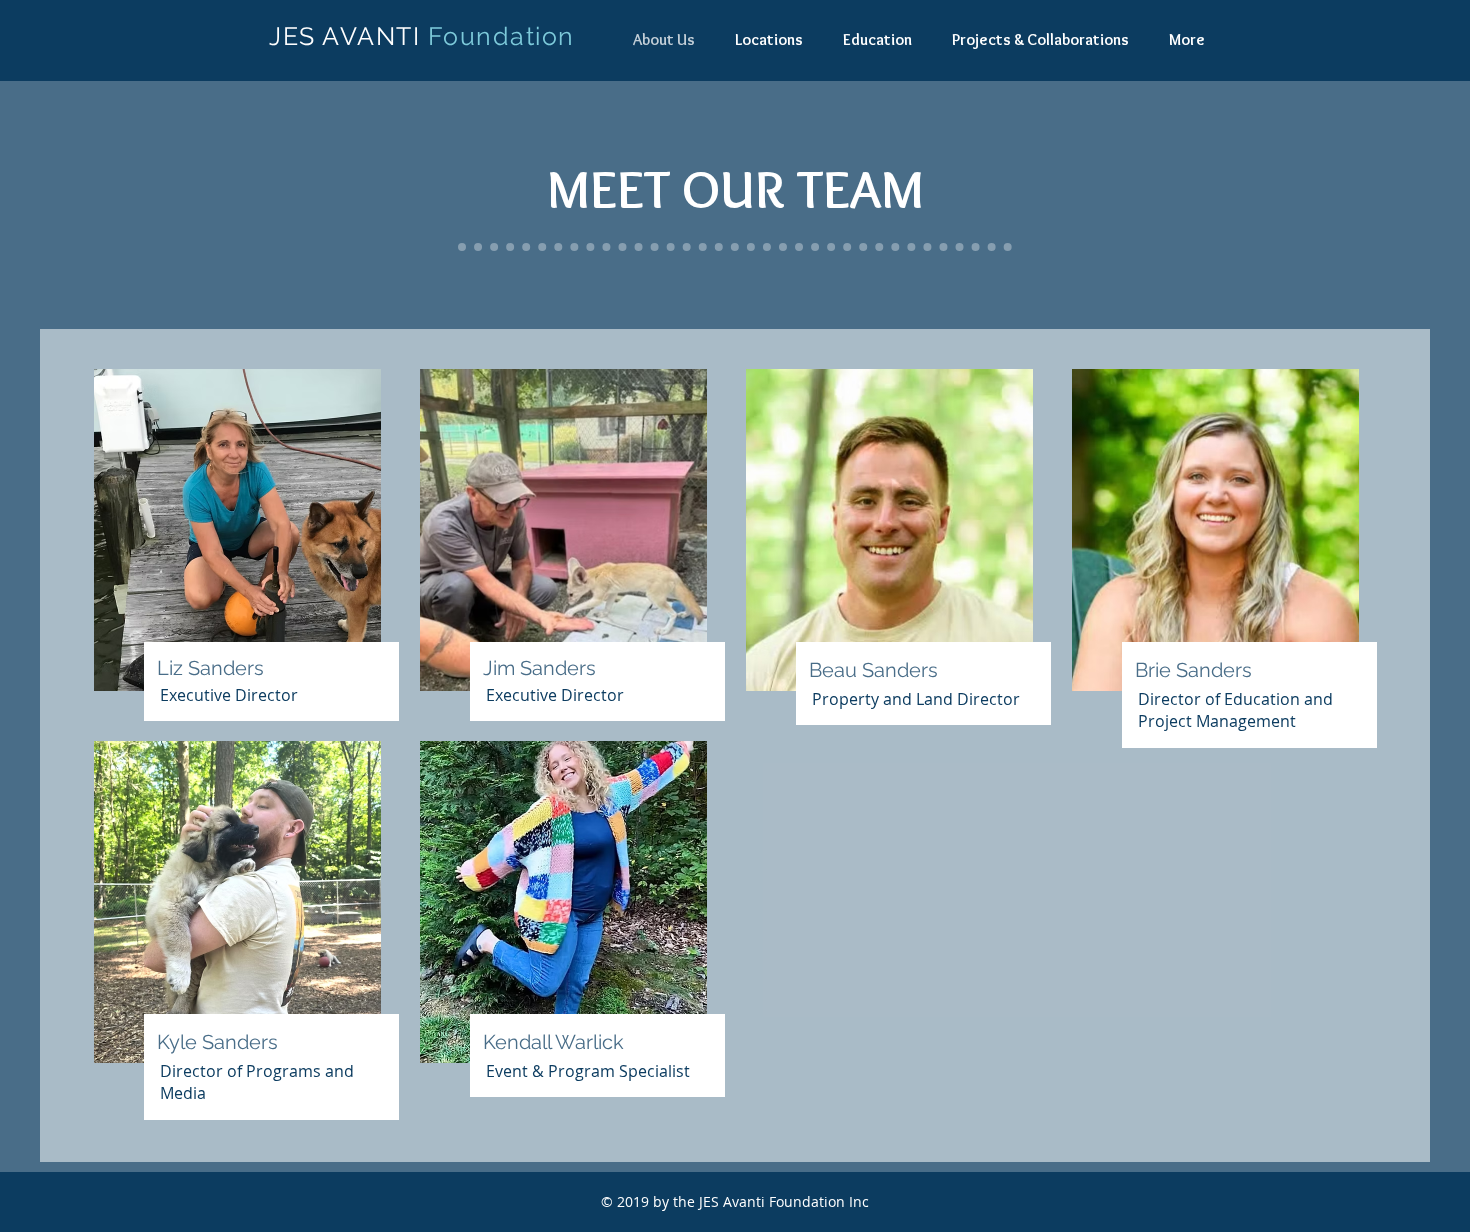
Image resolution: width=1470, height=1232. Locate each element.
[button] (769, 39)
